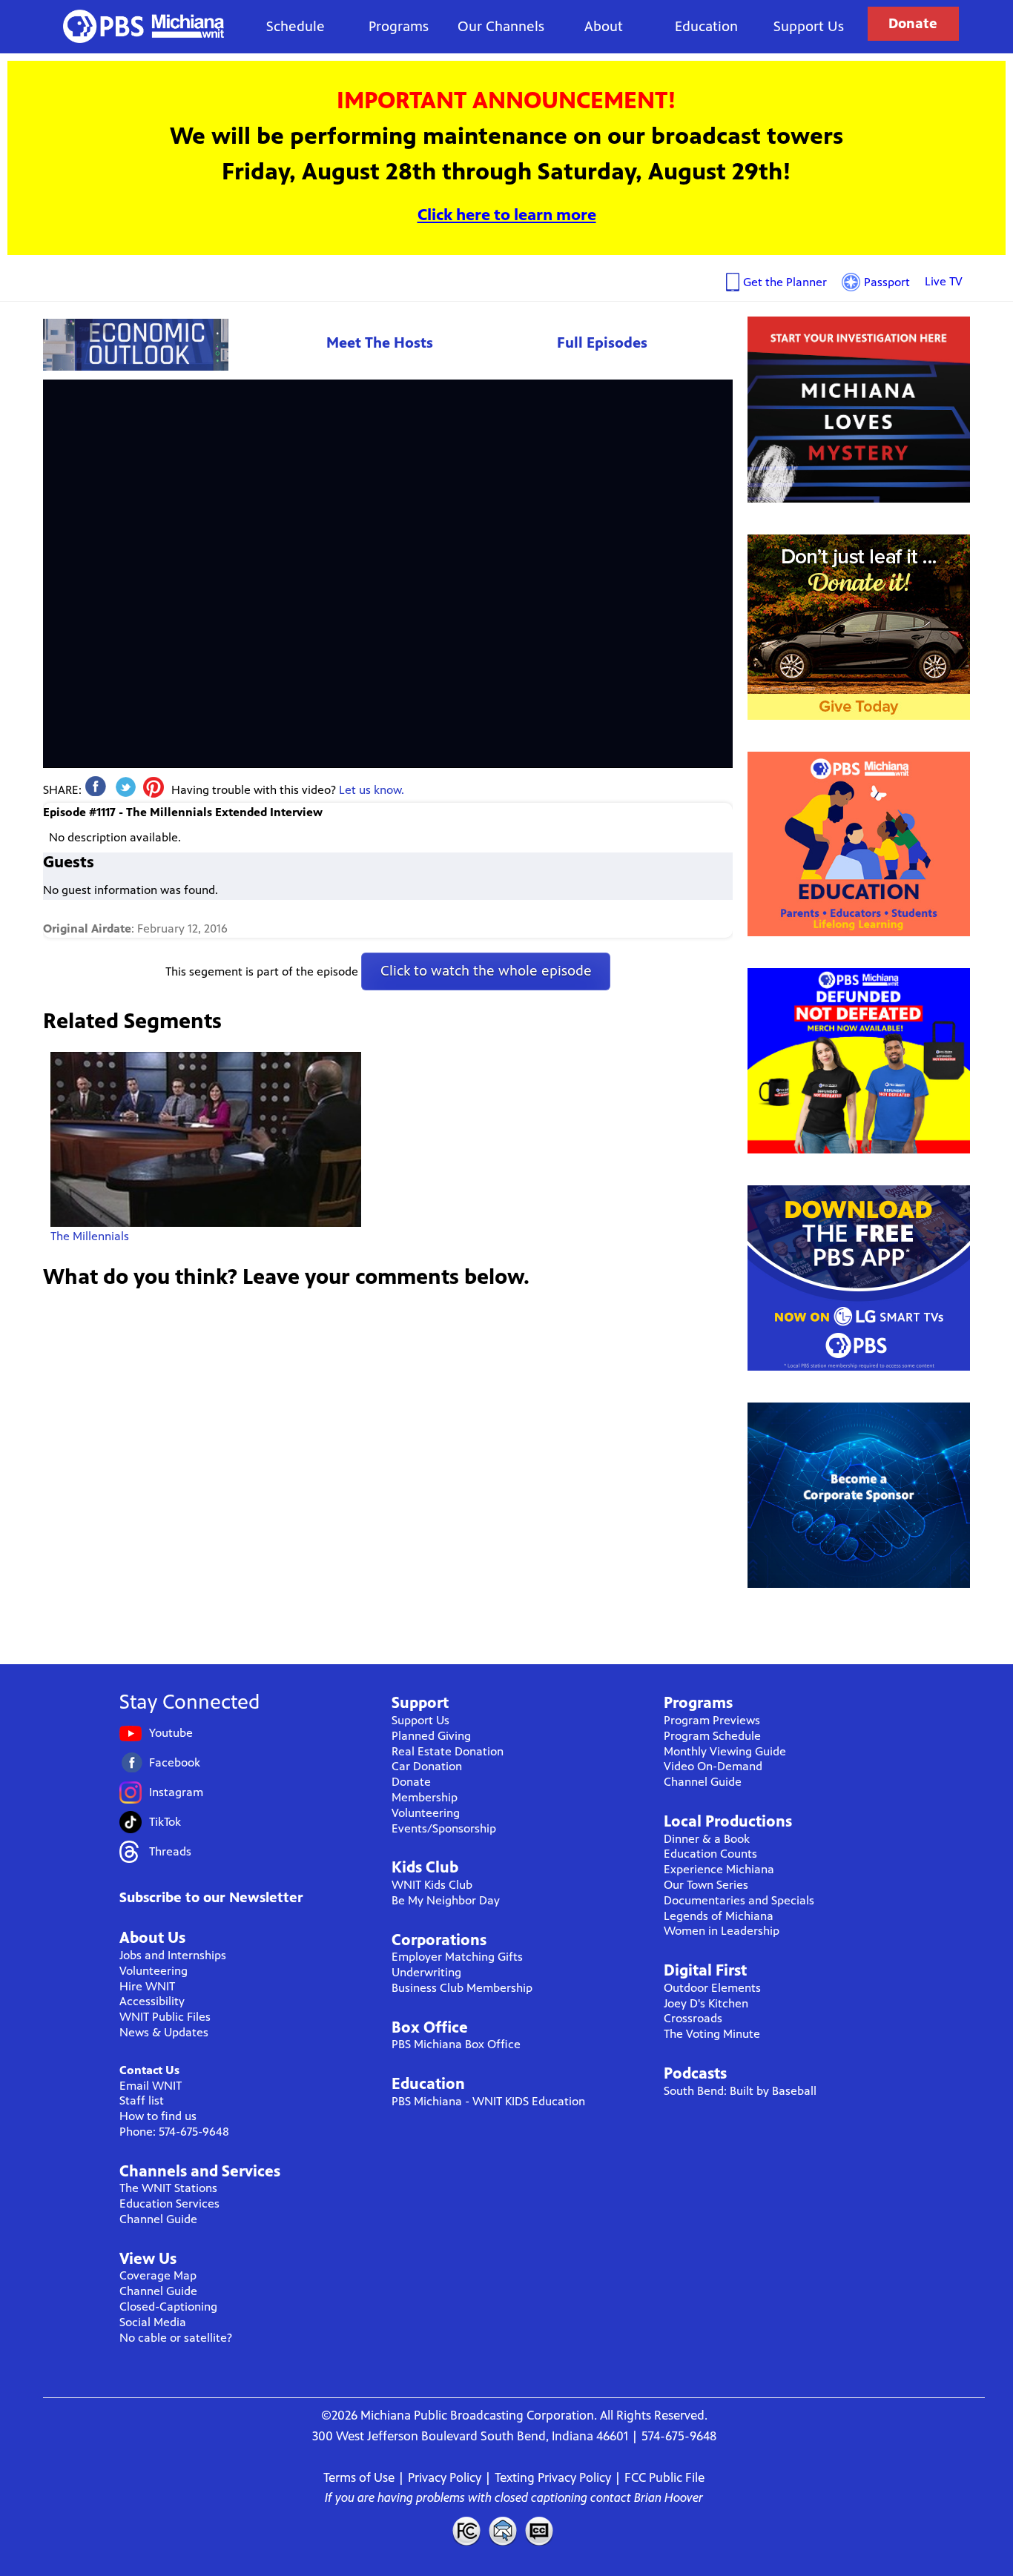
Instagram (176, 1792)
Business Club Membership (462, 1988)
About (604, 26)
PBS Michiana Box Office (456, 2044)
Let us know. (372, 790)
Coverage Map (158, 2275)
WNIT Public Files (165, 2017)
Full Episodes (602, 343)
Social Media (153, 2322)
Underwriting (426, 1972)
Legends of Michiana (719, 1916)
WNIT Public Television (144, 26)
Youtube (171, 1733)
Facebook (175, 1762)
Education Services (169, 2203)
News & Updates (164, 2032)
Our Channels (501, 26)
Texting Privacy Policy (553, 2477)
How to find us (158, 2116)
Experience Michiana (719, 1869)
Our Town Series (706, 1885)
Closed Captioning (540, 2531)
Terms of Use (359, 2477)
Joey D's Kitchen (706, 2003)
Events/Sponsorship (444, 1828)
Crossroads (693, 2018)
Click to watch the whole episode (486, 971)
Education (706, 26)
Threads (170, 1851)
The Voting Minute (712, 2034)
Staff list (142, 2100)
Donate (913, 23)
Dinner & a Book (707, 1839)
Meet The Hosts (380, 343)
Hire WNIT (147, 1986)
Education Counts (710, 1854)
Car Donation (427, 1766)
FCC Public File (664, 2477)
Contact (503, 2531)
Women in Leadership (722, 1931)
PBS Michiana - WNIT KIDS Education (488, 2101)
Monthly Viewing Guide (725, 1751)
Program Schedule (712, 1736)
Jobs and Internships (173, 1955)
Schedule (296, 26)
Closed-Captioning (168, 2307)
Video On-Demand (713, 1766)
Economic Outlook (136, 344)
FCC (466, 2531)
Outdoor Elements (712, 1988)
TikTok (165, 1822)
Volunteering (154, 1971)
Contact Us (149, 2070)
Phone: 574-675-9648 (174, 2132)
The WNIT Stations (168, 2188)
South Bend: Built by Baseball (740, 2091)
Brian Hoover (669, 2497)
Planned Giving (431, 1736)
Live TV (944, 281)
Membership (425, 1797)
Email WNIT (151, 2086)
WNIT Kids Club (432, 1885)
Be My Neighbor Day (446, 1900)
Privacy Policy (445, 2477)
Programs (399, 26)
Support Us (809, 26)
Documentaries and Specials (739, 1900)
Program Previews (712, 1720)
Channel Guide (158, 2219)
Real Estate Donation (448, 1751)
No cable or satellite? (176, 2338)
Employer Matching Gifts (457, 1957)
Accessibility (152, 2001)
